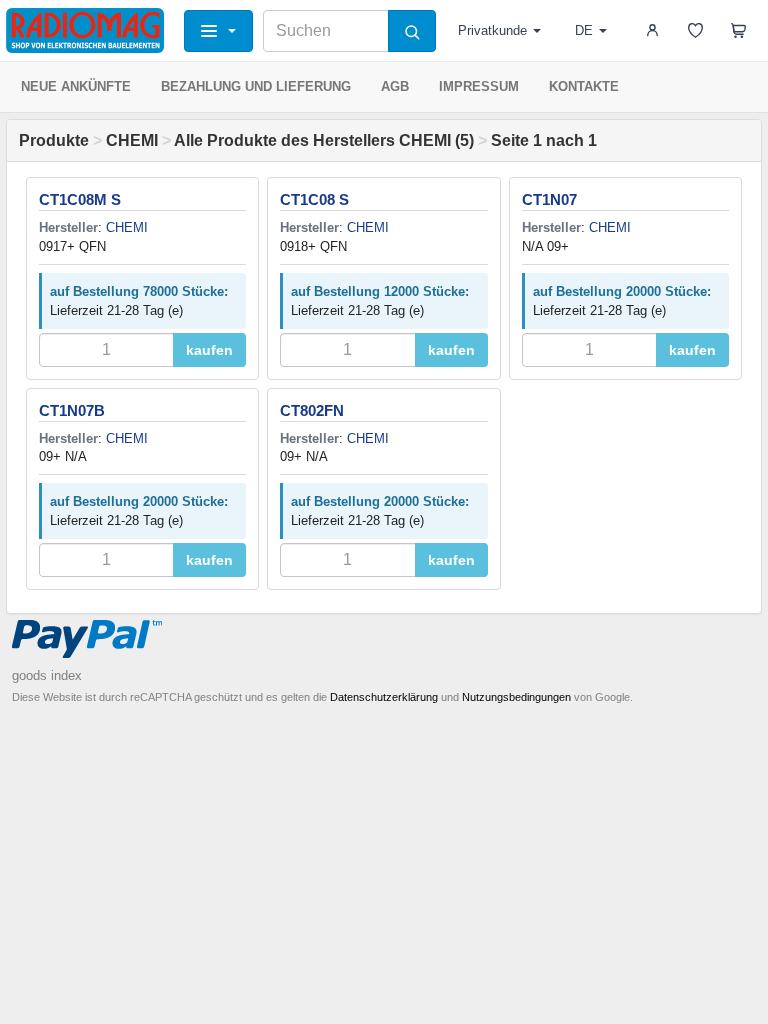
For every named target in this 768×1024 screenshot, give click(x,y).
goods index (47, 675)
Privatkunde (492, 30)
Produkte (54, 140)
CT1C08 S (314, 199)
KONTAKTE (584, 86)
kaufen (209, 350)
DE (584, 30)
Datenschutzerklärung (384, 697)
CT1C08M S (80, 199)
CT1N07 (549, 199)
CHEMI (132, 140)
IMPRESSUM (479, 86)
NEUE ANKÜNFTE (76, 86)
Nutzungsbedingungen (516, 697)
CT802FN (312, 410)
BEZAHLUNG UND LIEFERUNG (256, 86)
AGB (395, 86)
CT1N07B (72, 410)
